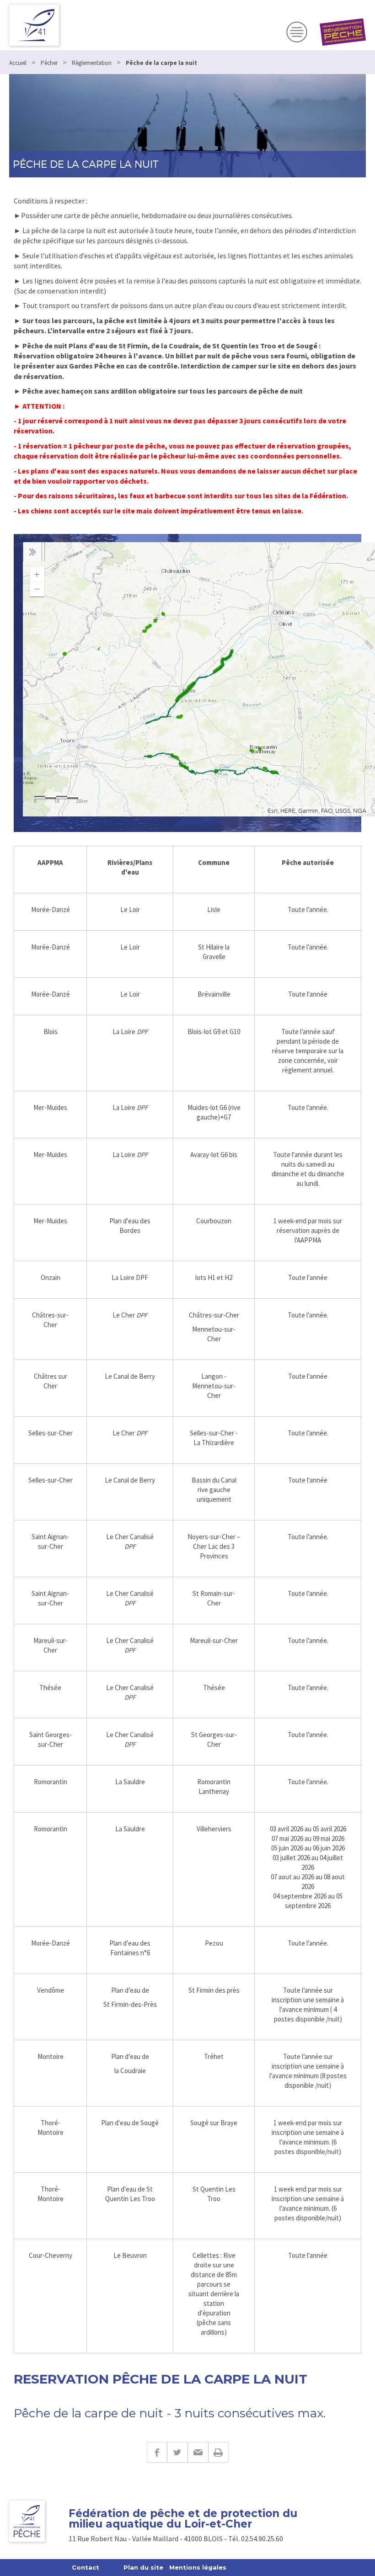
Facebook (157, 2452)
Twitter (177, 2452)
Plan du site (143, 2567)
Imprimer (218, 2452)
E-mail (198, 2452)
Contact (86, 2567)
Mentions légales (198, 2567)
